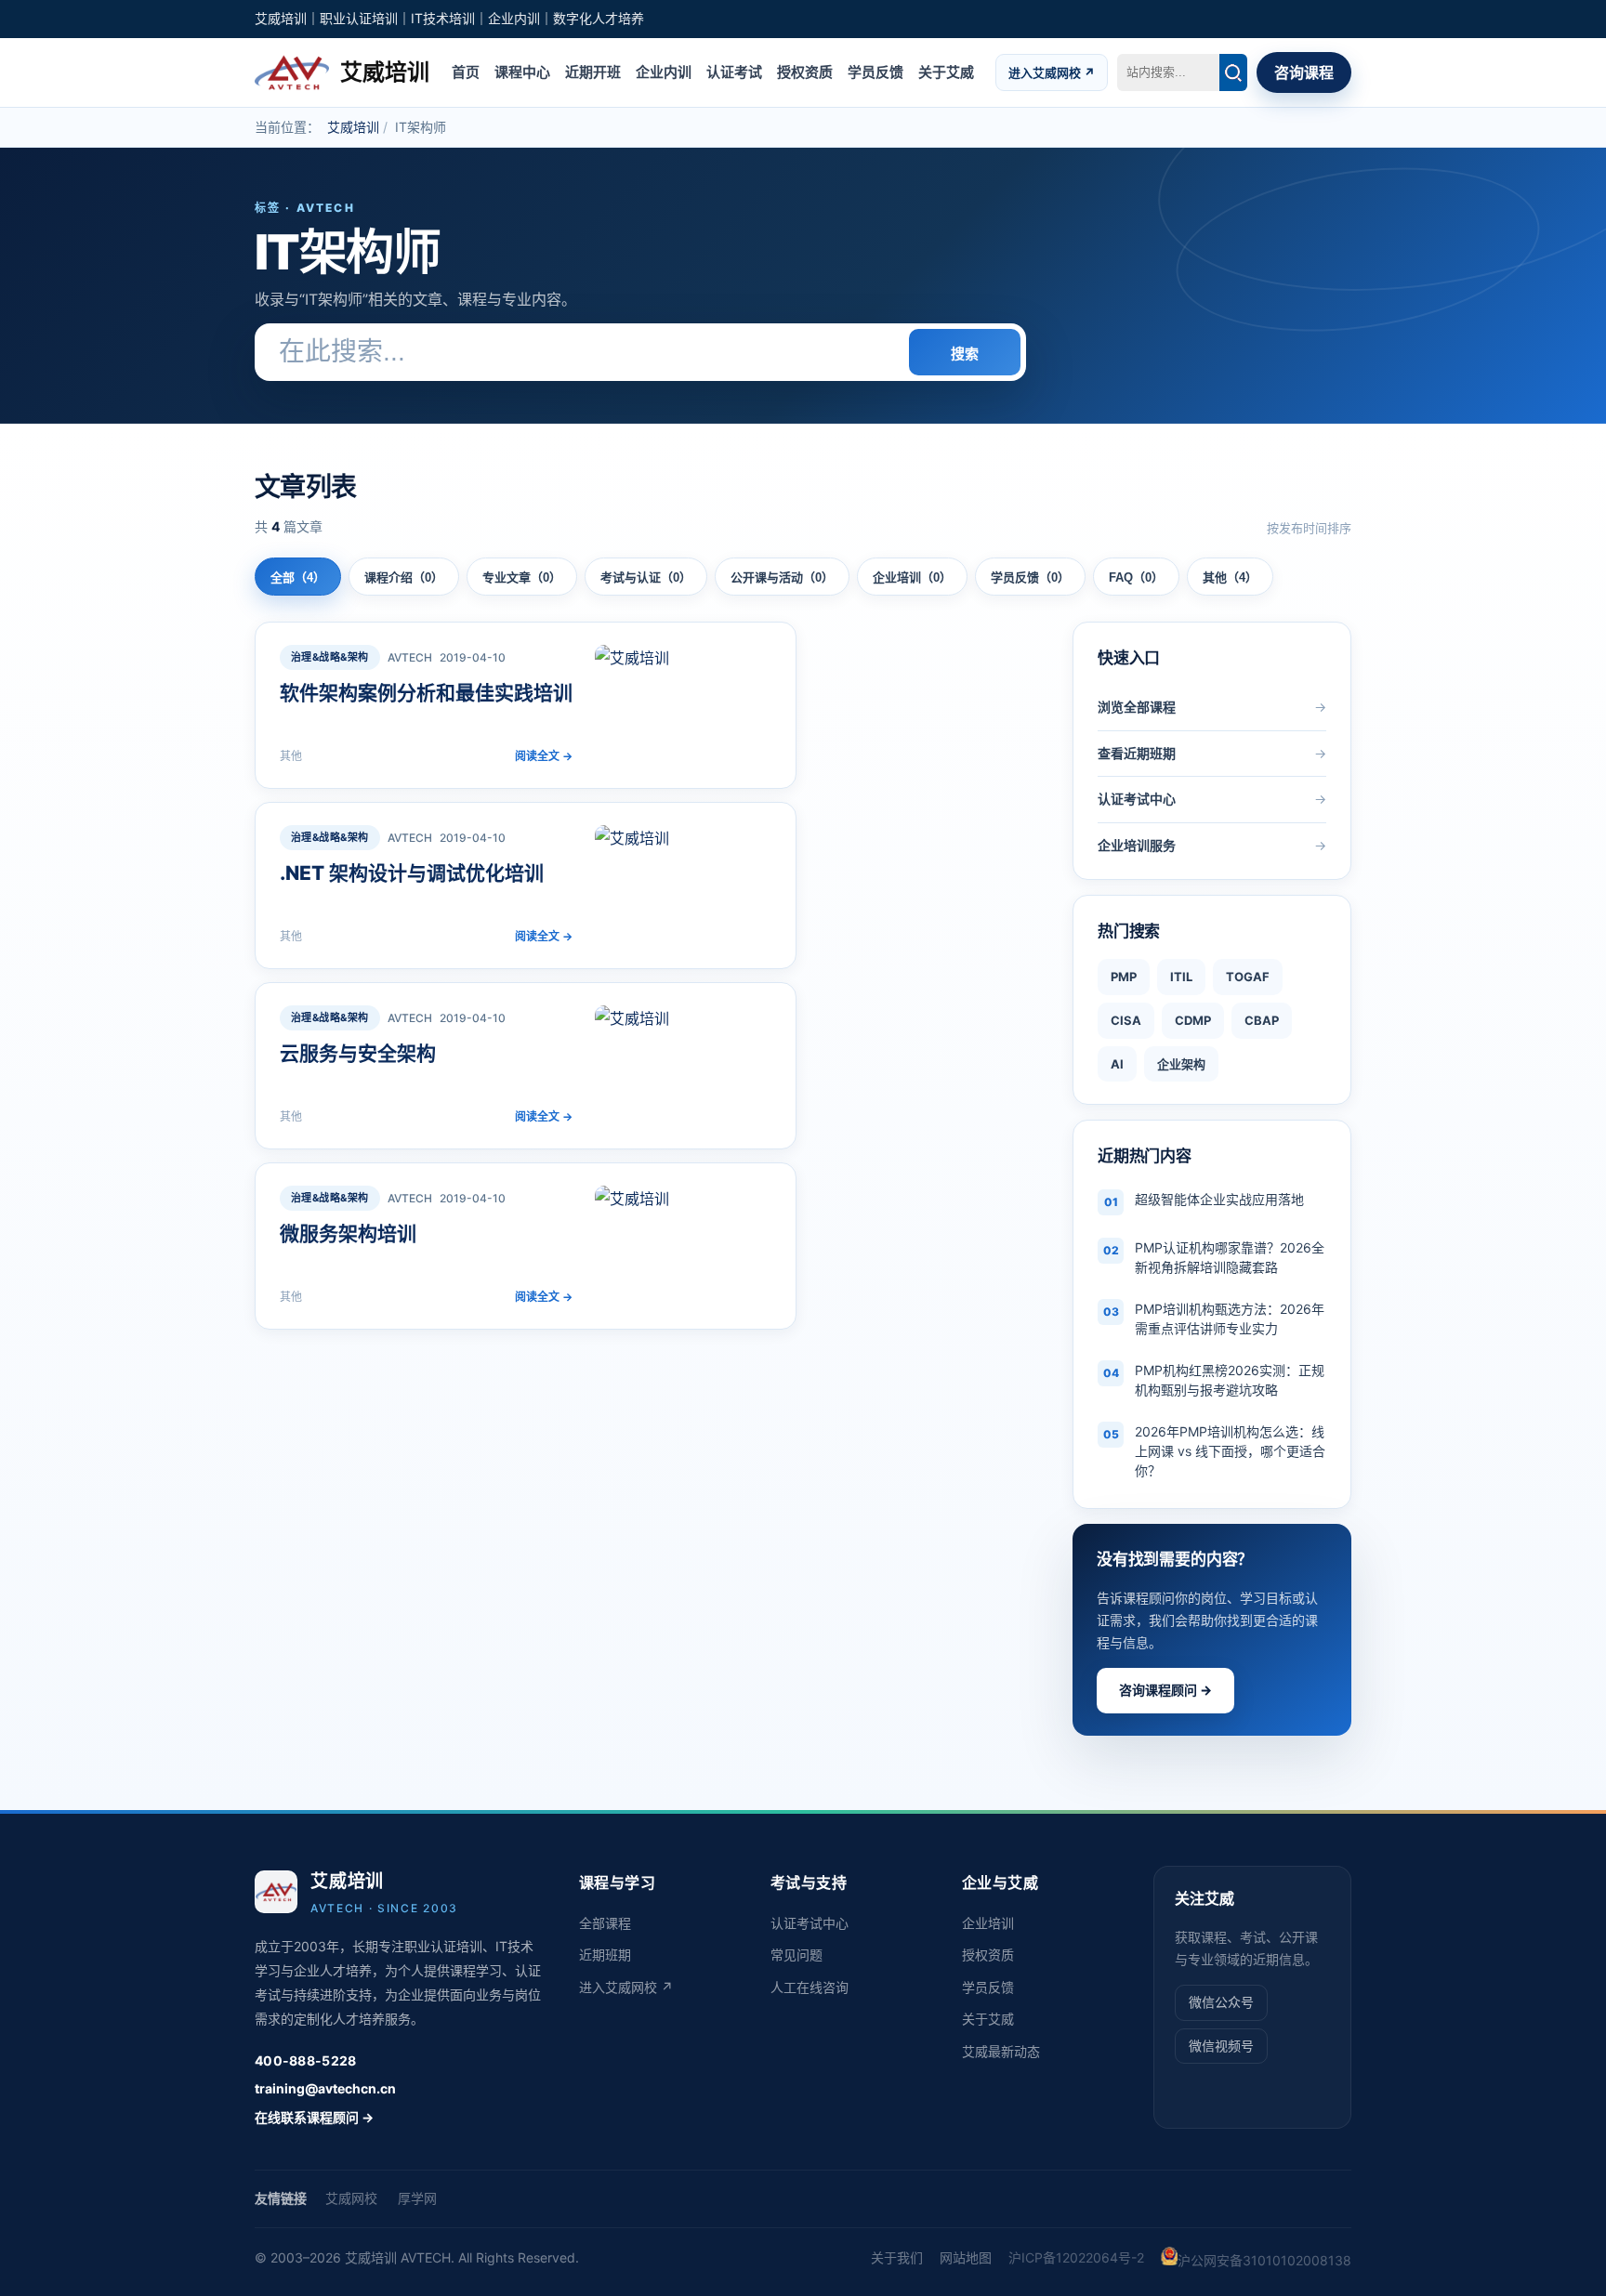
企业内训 (664, 71)
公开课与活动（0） (782, 577)
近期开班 (593, 71)
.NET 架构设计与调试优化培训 (412, 873)
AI (1117, 1064)
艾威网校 (351, 2198)
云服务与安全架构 (358, 1053)
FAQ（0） (1136, 577)
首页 (466, 71)
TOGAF (1248, 977)
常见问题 (796, 1955)
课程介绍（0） (404, 577)
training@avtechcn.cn (325, 2088)
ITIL (1181, 977)
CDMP (1193, 1020)
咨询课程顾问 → (1165, 1690)
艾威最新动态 (1001, 2051)
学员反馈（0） (1030, 577)
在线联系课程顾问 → (314, 2117)
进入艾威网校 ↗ (1052, 72)
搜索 (965, 354)
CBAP (1262, 1020)
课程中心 (522, 71)
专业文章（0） (522, 577)
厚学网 (417, 2198)
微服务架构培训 (348, 1233)
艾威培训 (353, 127)
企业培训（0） (912, 577)
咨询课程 (1304, 72)
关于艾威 (946, 71)
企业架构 (1181, 1064)
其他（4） (1230, 577)
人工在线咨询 (810, 1987)
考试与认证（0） (646, 577)
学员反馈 (875, 71)
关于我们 (897, 2257)
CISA (1126, 1020)
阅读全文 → (544, 756)
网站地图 (966, 2257)
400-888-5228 (305, 2060)
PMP (1124, 977)
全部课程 (605, 1923)
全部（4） (298, 577)
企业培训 (988, 1923)
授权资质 (805, 71)
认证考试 (734, 71)
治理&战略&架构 (330, 657)
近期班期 (605, 1955)
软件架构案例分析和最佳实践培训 (426, 693)
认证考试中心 (810, 1923)
